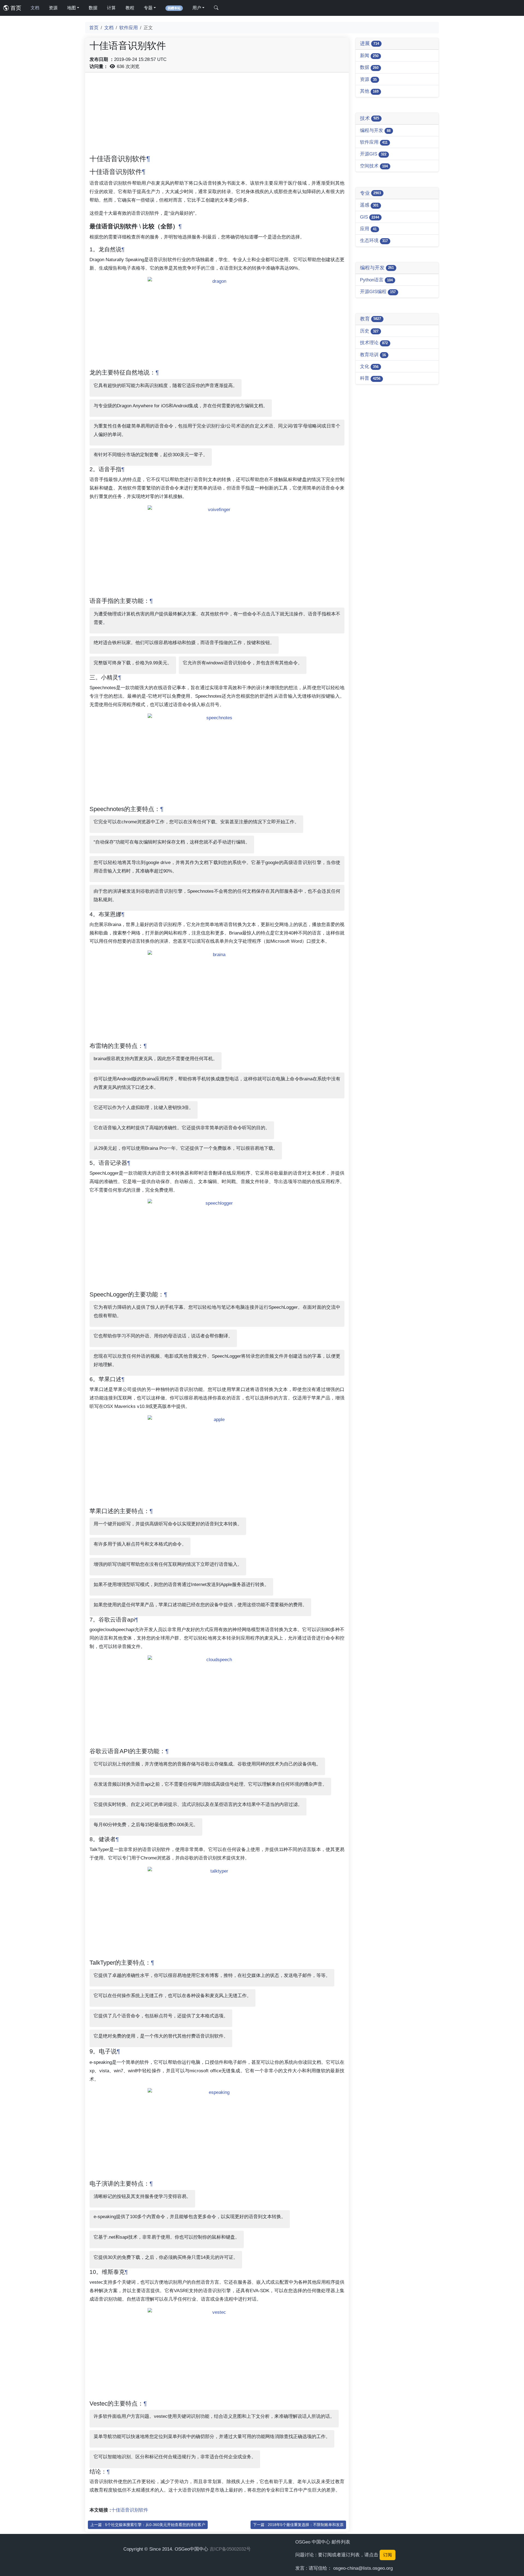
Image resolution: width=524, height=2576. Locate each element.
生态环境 (374, 240)
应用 (368, 229)
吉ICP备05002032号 (230, 2549)
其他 (369, 91)
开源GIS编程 (378, 291)
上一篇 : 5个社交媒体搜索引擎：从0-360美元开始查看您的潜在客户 (148, 2525)
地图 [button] (72, 8)
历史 (369, 331)
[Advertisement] (217, 115)
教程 (130, 8)
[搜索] (216, 8)
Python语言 (376, 280)
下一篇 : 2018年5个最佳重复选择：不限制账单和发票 (298, 2525)
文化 (369, 366)
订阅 (388, 2555)
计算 (111, 8)
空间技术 (374, 166)
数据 (93, 8)
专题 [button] (148, 8)
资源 (53, 8)
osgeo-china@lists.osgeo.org (363, 2568)
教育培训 (373, 355)
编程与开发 (375, 130)
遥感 (369, 205)
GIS (370, 217)
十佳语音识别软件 (130, 2510)
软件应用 (129, 28)
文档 (35, 8)
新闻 (369, 55)
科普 (370, 378)
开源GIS (373, 154)
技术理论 (374, 343)
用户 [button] (197, 8)
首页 (15, 8)
